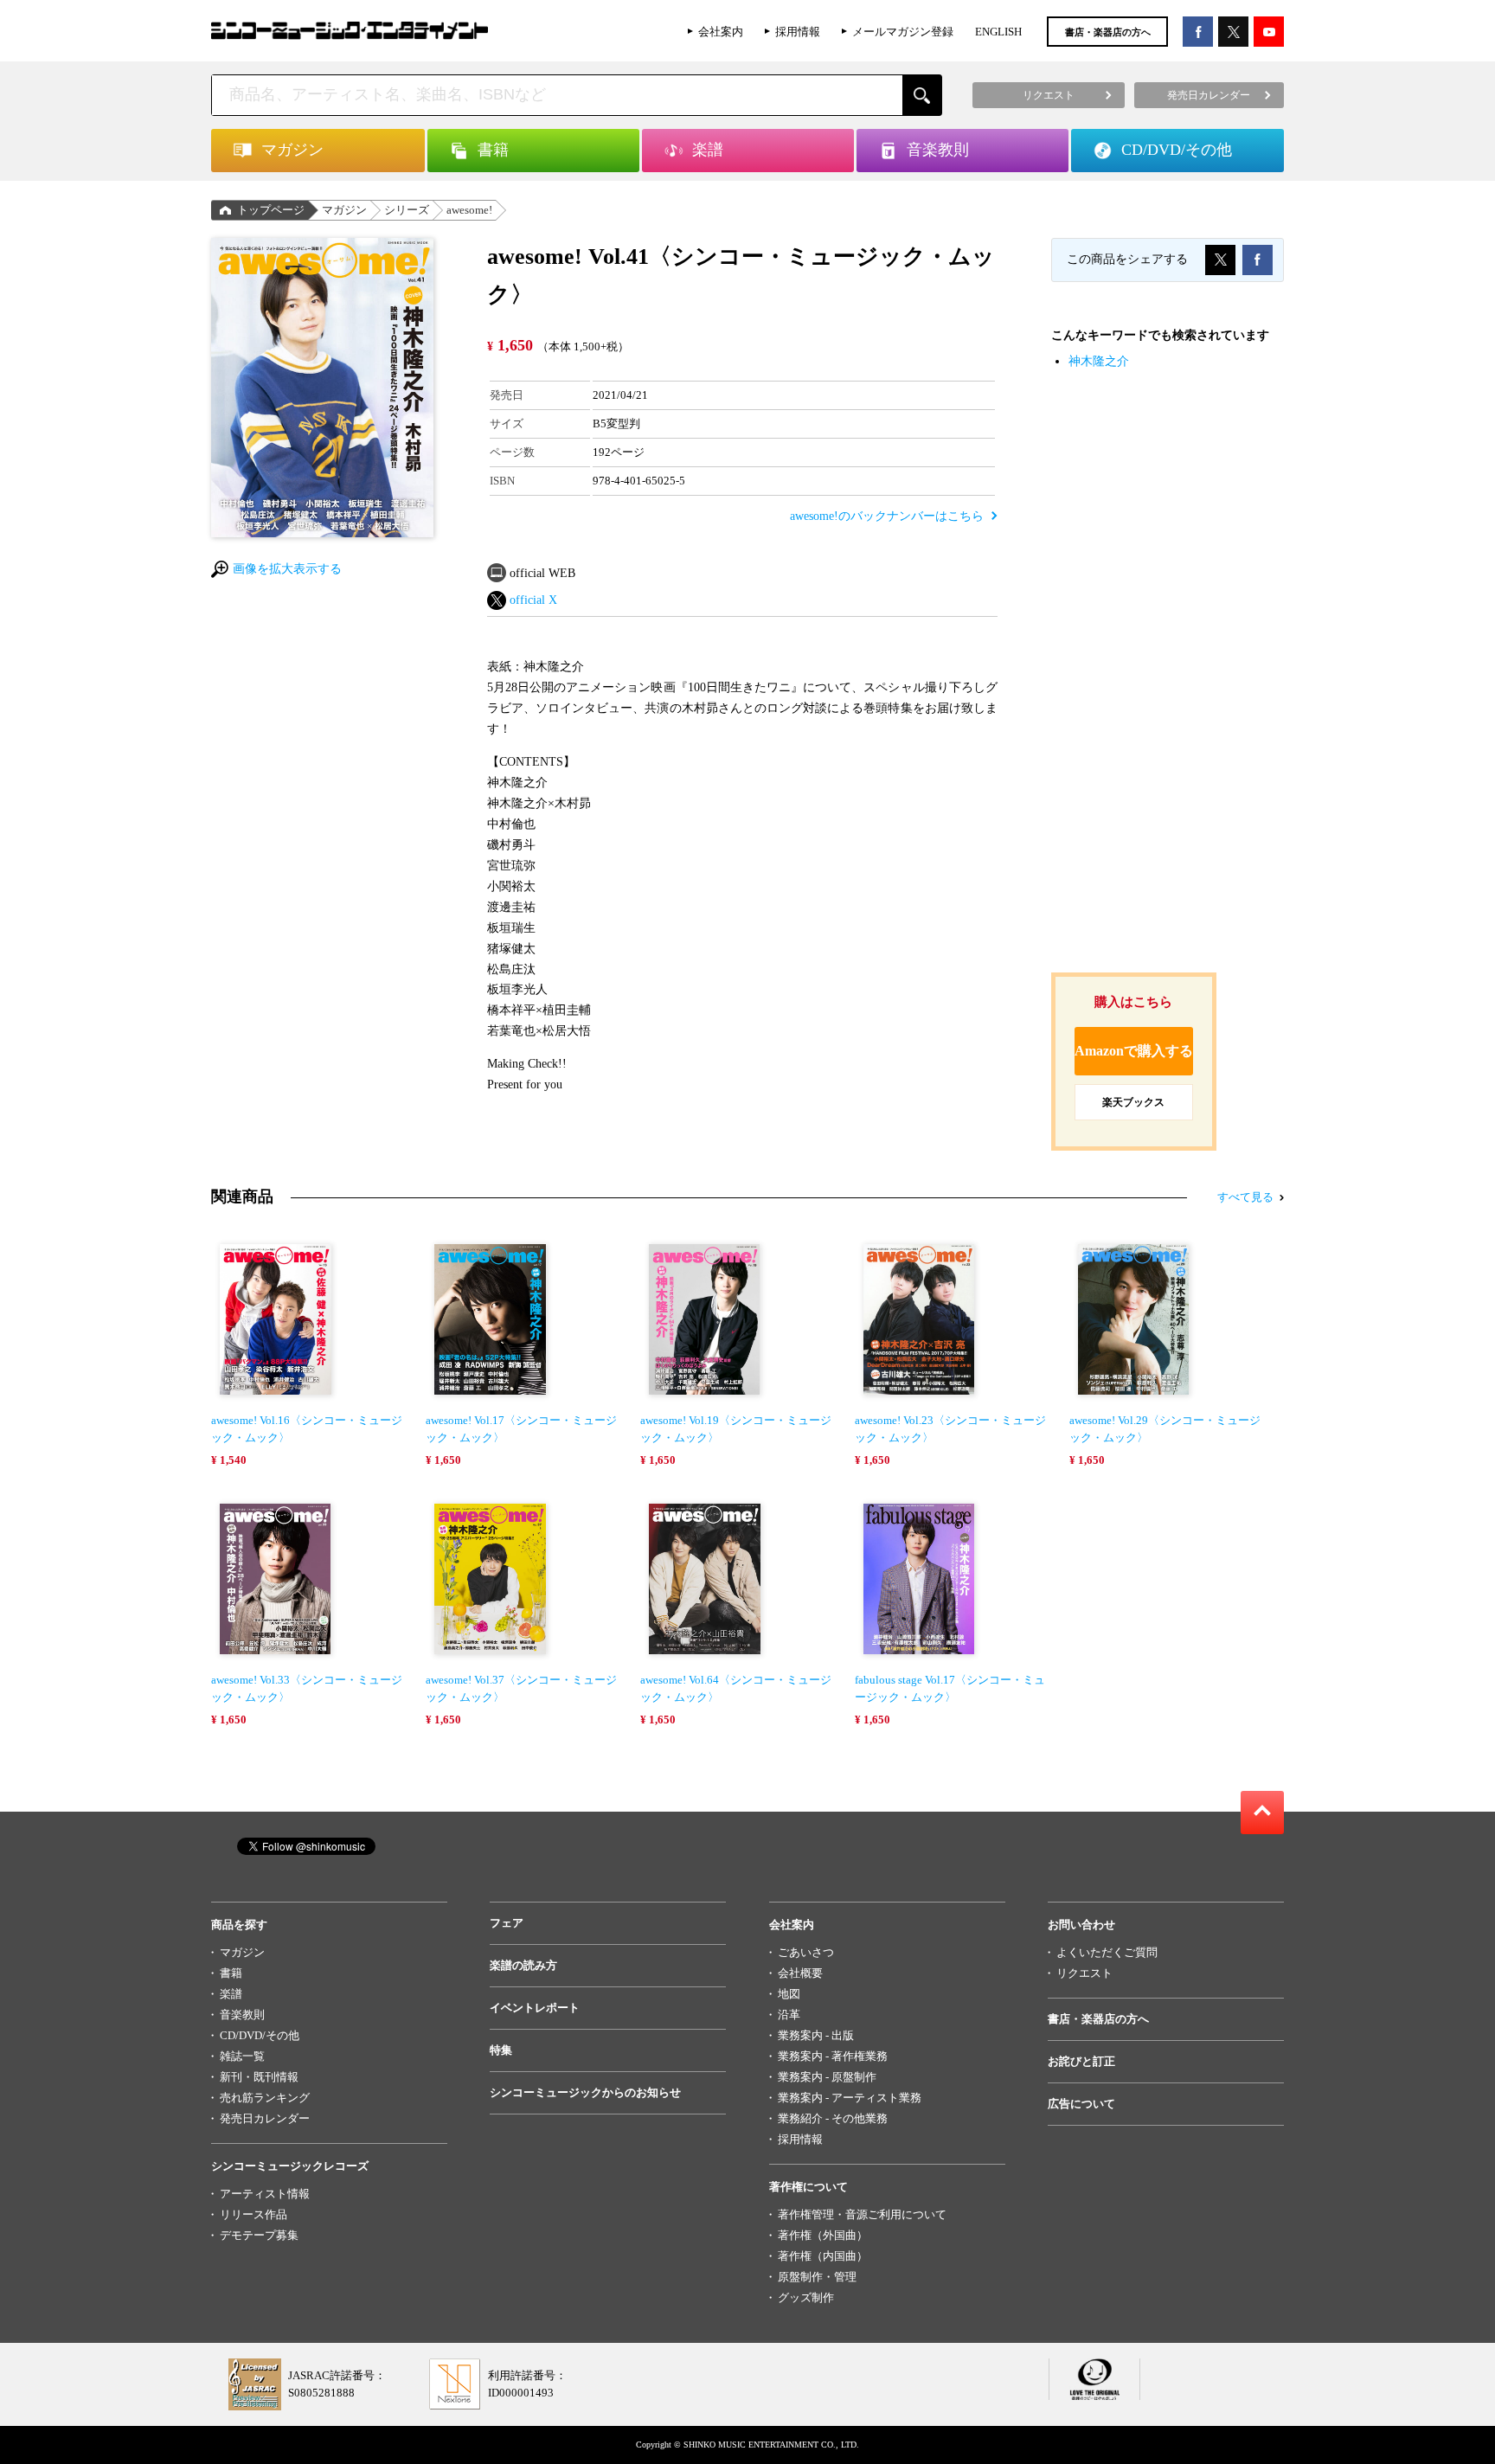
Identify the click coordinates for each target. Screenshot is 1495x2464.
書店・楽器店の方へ (1108, 32)
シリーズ (407, 210)
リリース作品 (253, 2214)
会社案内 (721, 32)
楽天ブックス (1133, 1102)
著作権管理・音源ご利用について (862, 2214)
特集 (501, 2050)
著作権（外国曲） (823, 2235)
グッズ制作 (806, 2297)
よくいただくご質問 (1107, 1952)
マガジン (344, 210)
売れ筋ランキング (265, 2098)
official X (533, 600)
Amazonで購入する (1134, 1051)
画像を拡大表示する (287, 569)
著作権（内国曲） (823, 2256)
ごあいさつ (806, 1952)
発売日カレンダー (265, 2118)
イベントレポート (535, 2008)
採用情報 (798, 32)
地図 (789, 1994)
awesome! (469, 210)
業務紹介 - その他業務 (833, 2118)
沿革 (789, 2015)
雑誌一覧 (242, 2056)
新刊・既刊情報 (259, 2077)
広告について (1081, 2104)
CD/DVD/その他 (260, 2035)
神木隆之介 (1099, 361)
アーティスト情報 (265, 2194)
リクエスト (1084, 1973)
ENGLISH (998, 32)
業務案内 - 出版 (816, 2035)
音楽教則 (242, 2015)
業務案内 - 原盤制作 (827, 2077)
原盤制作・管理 (817, 2277)
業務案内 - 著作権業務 (833, 2056)
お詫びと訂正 (1081, 2061)
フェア (507, 1923)
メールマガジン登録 (903, 32)
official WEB (542, 573)
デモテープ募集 (259, 2235)
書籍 (231, 1973)
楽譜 (231, 1994)
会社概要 (800, 1973)
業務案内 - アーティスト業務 (850, 2098)
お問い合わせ (1081, 1925)
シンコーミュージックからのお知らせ (585, 2092)
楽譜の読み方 (523, 1965)
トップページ (271, 210)
